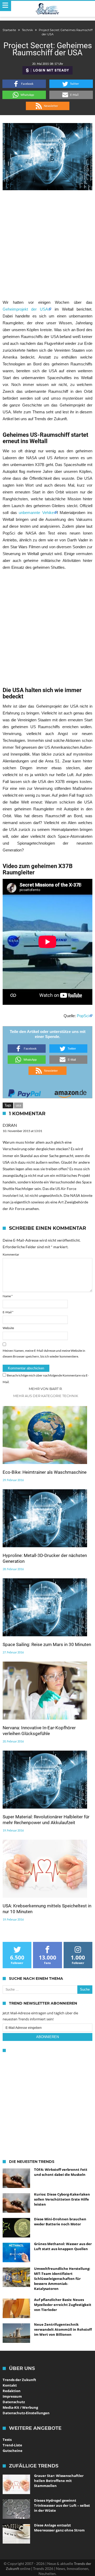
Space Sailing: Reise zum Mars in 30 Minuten (47, 1644)
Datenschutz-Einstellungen (26, 2413)
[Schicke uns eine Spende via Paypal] (25, 1092)
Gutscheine (13, 2451)
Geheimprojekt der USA (25, 309)
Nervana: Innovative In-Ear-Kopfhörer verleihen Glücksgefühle (39, 1731)
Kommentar (11, 1254)
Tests (7, 2440)
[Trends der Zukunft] (48, 9)
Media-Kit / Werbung (20, 2407)
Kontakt (10, 2385)
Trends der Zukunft (19, 2380)
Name (8, 1296)
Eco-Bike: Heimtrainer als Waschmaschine (45, 1472)
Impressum (12, 2396)
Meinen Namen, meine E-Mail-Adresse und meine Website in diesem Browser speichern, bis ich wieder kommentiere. (44, 1353)
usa (18, 1105)
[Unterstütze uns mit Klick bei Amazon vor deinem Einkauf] (70, 1092)
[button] (24, 84)
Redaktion (12, 2391)
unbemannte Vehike (36, 513)
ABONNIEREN (47, 2037)
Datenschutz (14, 2402)
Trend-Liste (12, 2445)
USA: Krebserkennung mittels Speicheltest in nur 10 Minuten (47, 1909)
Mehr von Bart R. (46, 1389)
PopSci (83, 1016)
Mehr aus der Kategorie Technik (46, 1396)
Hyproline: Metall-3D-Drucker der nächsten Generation (45, 1558)
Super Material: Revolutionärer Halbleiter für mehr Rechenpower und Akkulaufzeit (46, 1820)
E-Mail (8, 1312)
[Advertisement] (47, 244)
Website (8, 1328)
